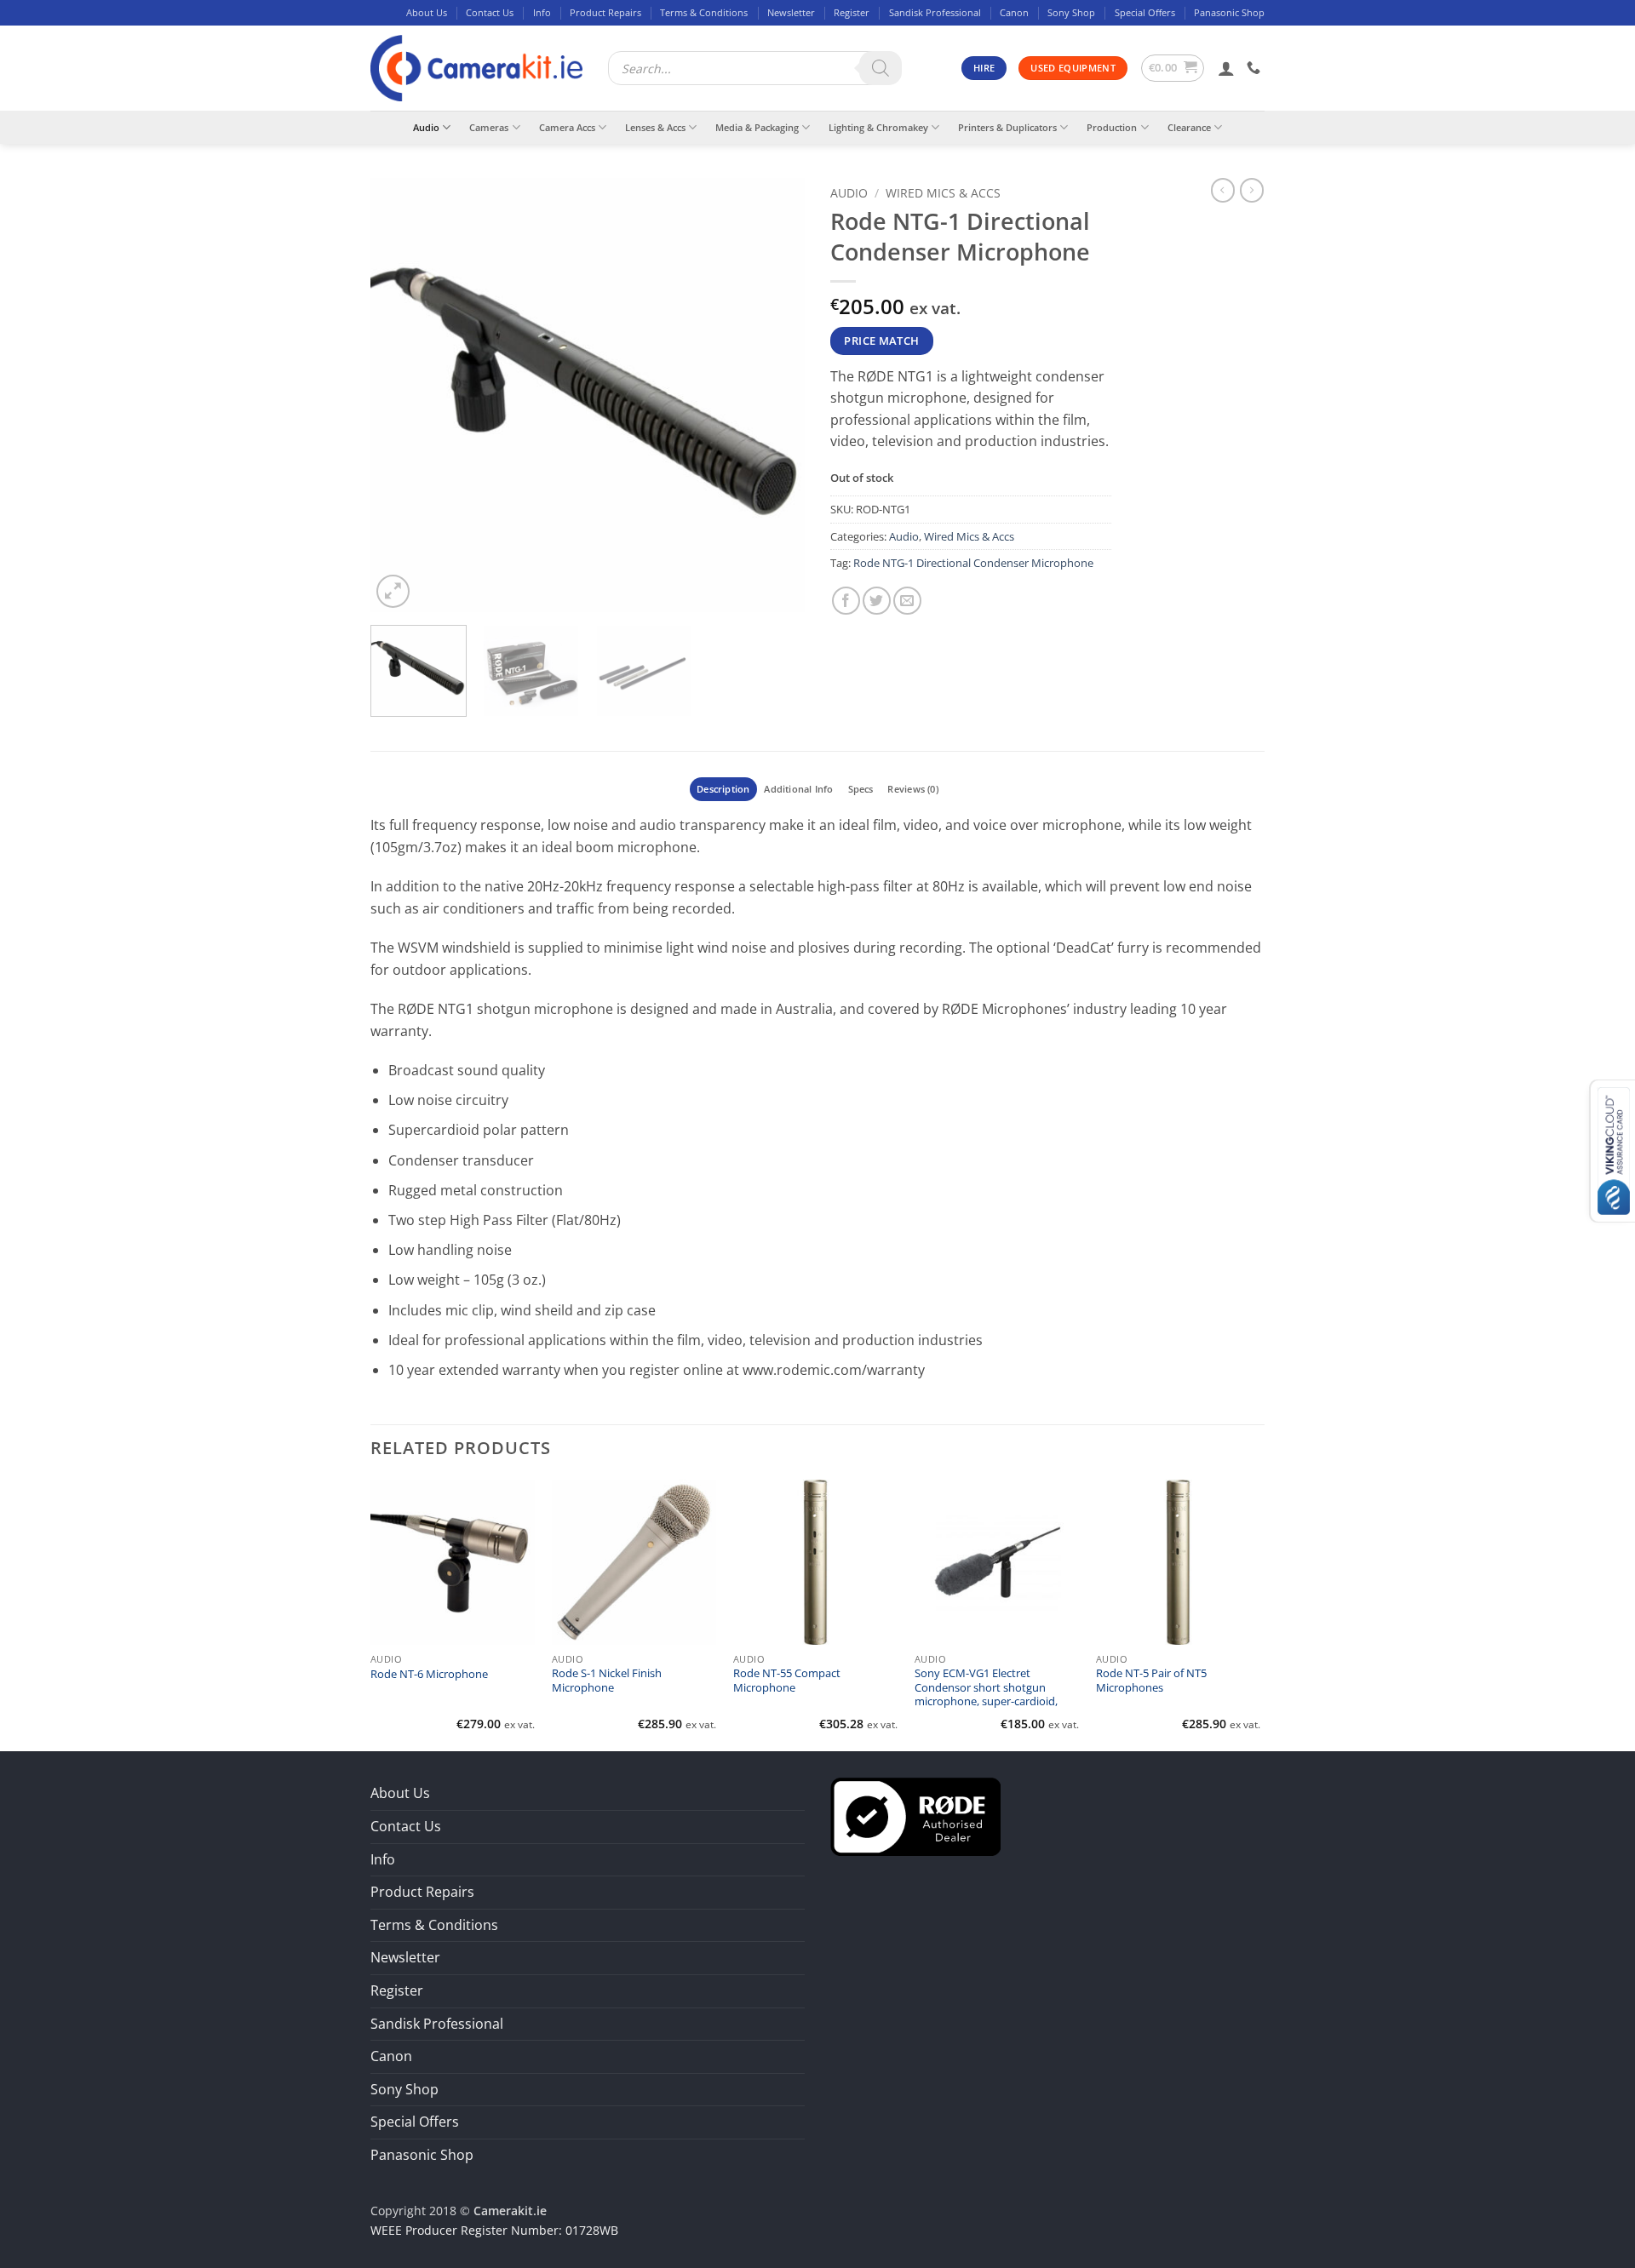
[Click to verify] (915, 1816)
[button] (1173, 68)
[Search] (881, 68)
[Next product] (1223, 190)
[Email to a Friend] (907, 601)
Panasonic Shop (1229, 12)
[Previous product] (1252, 190)
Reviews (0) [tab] (912, 789)
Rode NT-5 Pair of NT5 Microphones (1151, 1681)
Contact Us (490, 12)
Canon (1014, 12)
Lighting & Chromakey (878, 127)
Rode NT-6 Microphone (429, 1675)
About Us (427, 12)
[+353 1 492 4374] (1256, 68)
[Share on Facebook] (846, 601)
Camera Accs (567, 127)
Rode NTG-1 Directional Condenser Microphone (973, 563)
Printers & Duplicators (1007, 127)
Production (1112, 127)
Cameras (489, 127)
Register (852, 12)
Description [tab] (723, 789)
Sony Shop (1071, 12)
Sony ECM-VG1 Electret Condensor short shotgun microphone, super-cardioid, (986, 1688)
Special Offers (1145, 12)
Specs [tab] (861, 789)
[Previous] (400, 395)
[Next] (775, 395)
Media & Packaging (757, 127)
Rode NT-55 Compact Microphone (787, 1681)
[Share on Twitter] (877, 601)
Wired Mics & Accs (943, 193)
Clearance (1189, 127)
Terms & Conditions (704, 12)
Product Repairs (605, 12)
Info (542, 12)
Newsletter (791, 12)
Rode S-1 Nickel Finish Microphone (607, 1681)
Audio (426, 127)
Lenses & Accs (655, 127)
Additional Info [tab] (798, 789)
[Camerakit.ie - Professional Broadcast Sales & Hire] (476, 69)
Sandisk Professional (935, 12)
